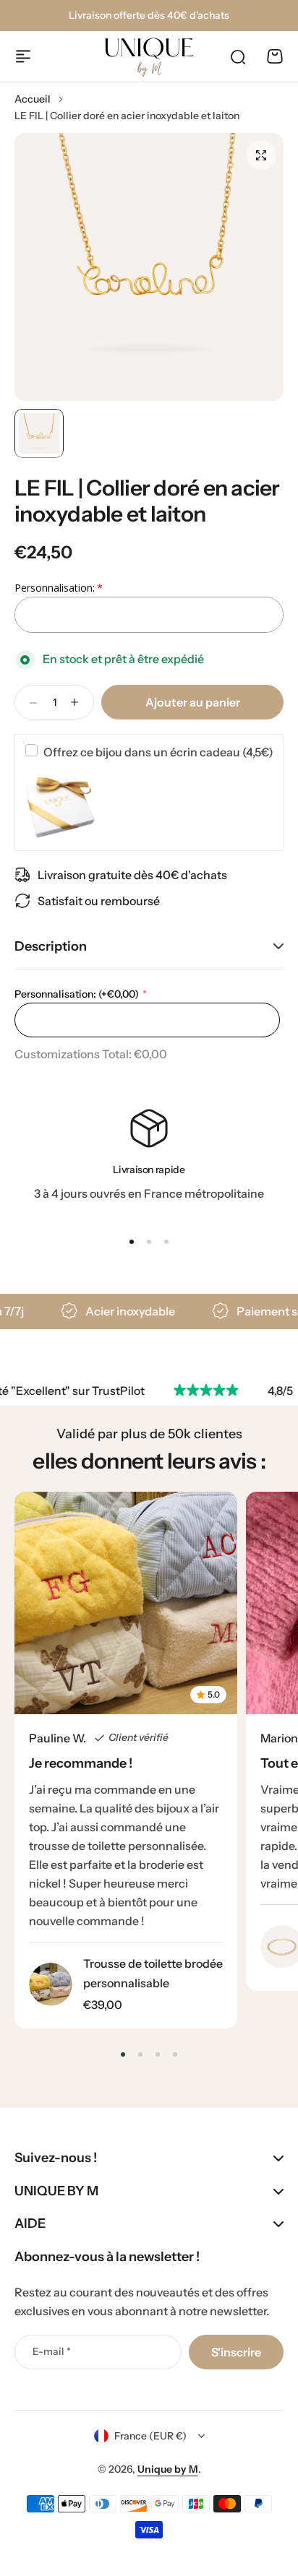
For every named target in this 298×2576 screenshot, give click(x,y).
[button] (132, 1242)
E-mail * (52, 2351)
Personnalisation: (77, 994)
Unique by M (168, 2469)
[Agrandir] (149, 267)
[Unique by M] (149, 58)
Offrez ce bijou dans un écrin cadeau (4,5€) (158, 752)
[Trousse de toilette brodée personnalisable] (51, 1984)
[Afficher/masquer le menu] (23, 56)
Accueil (33, 99)
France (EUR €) (150, 2436)
